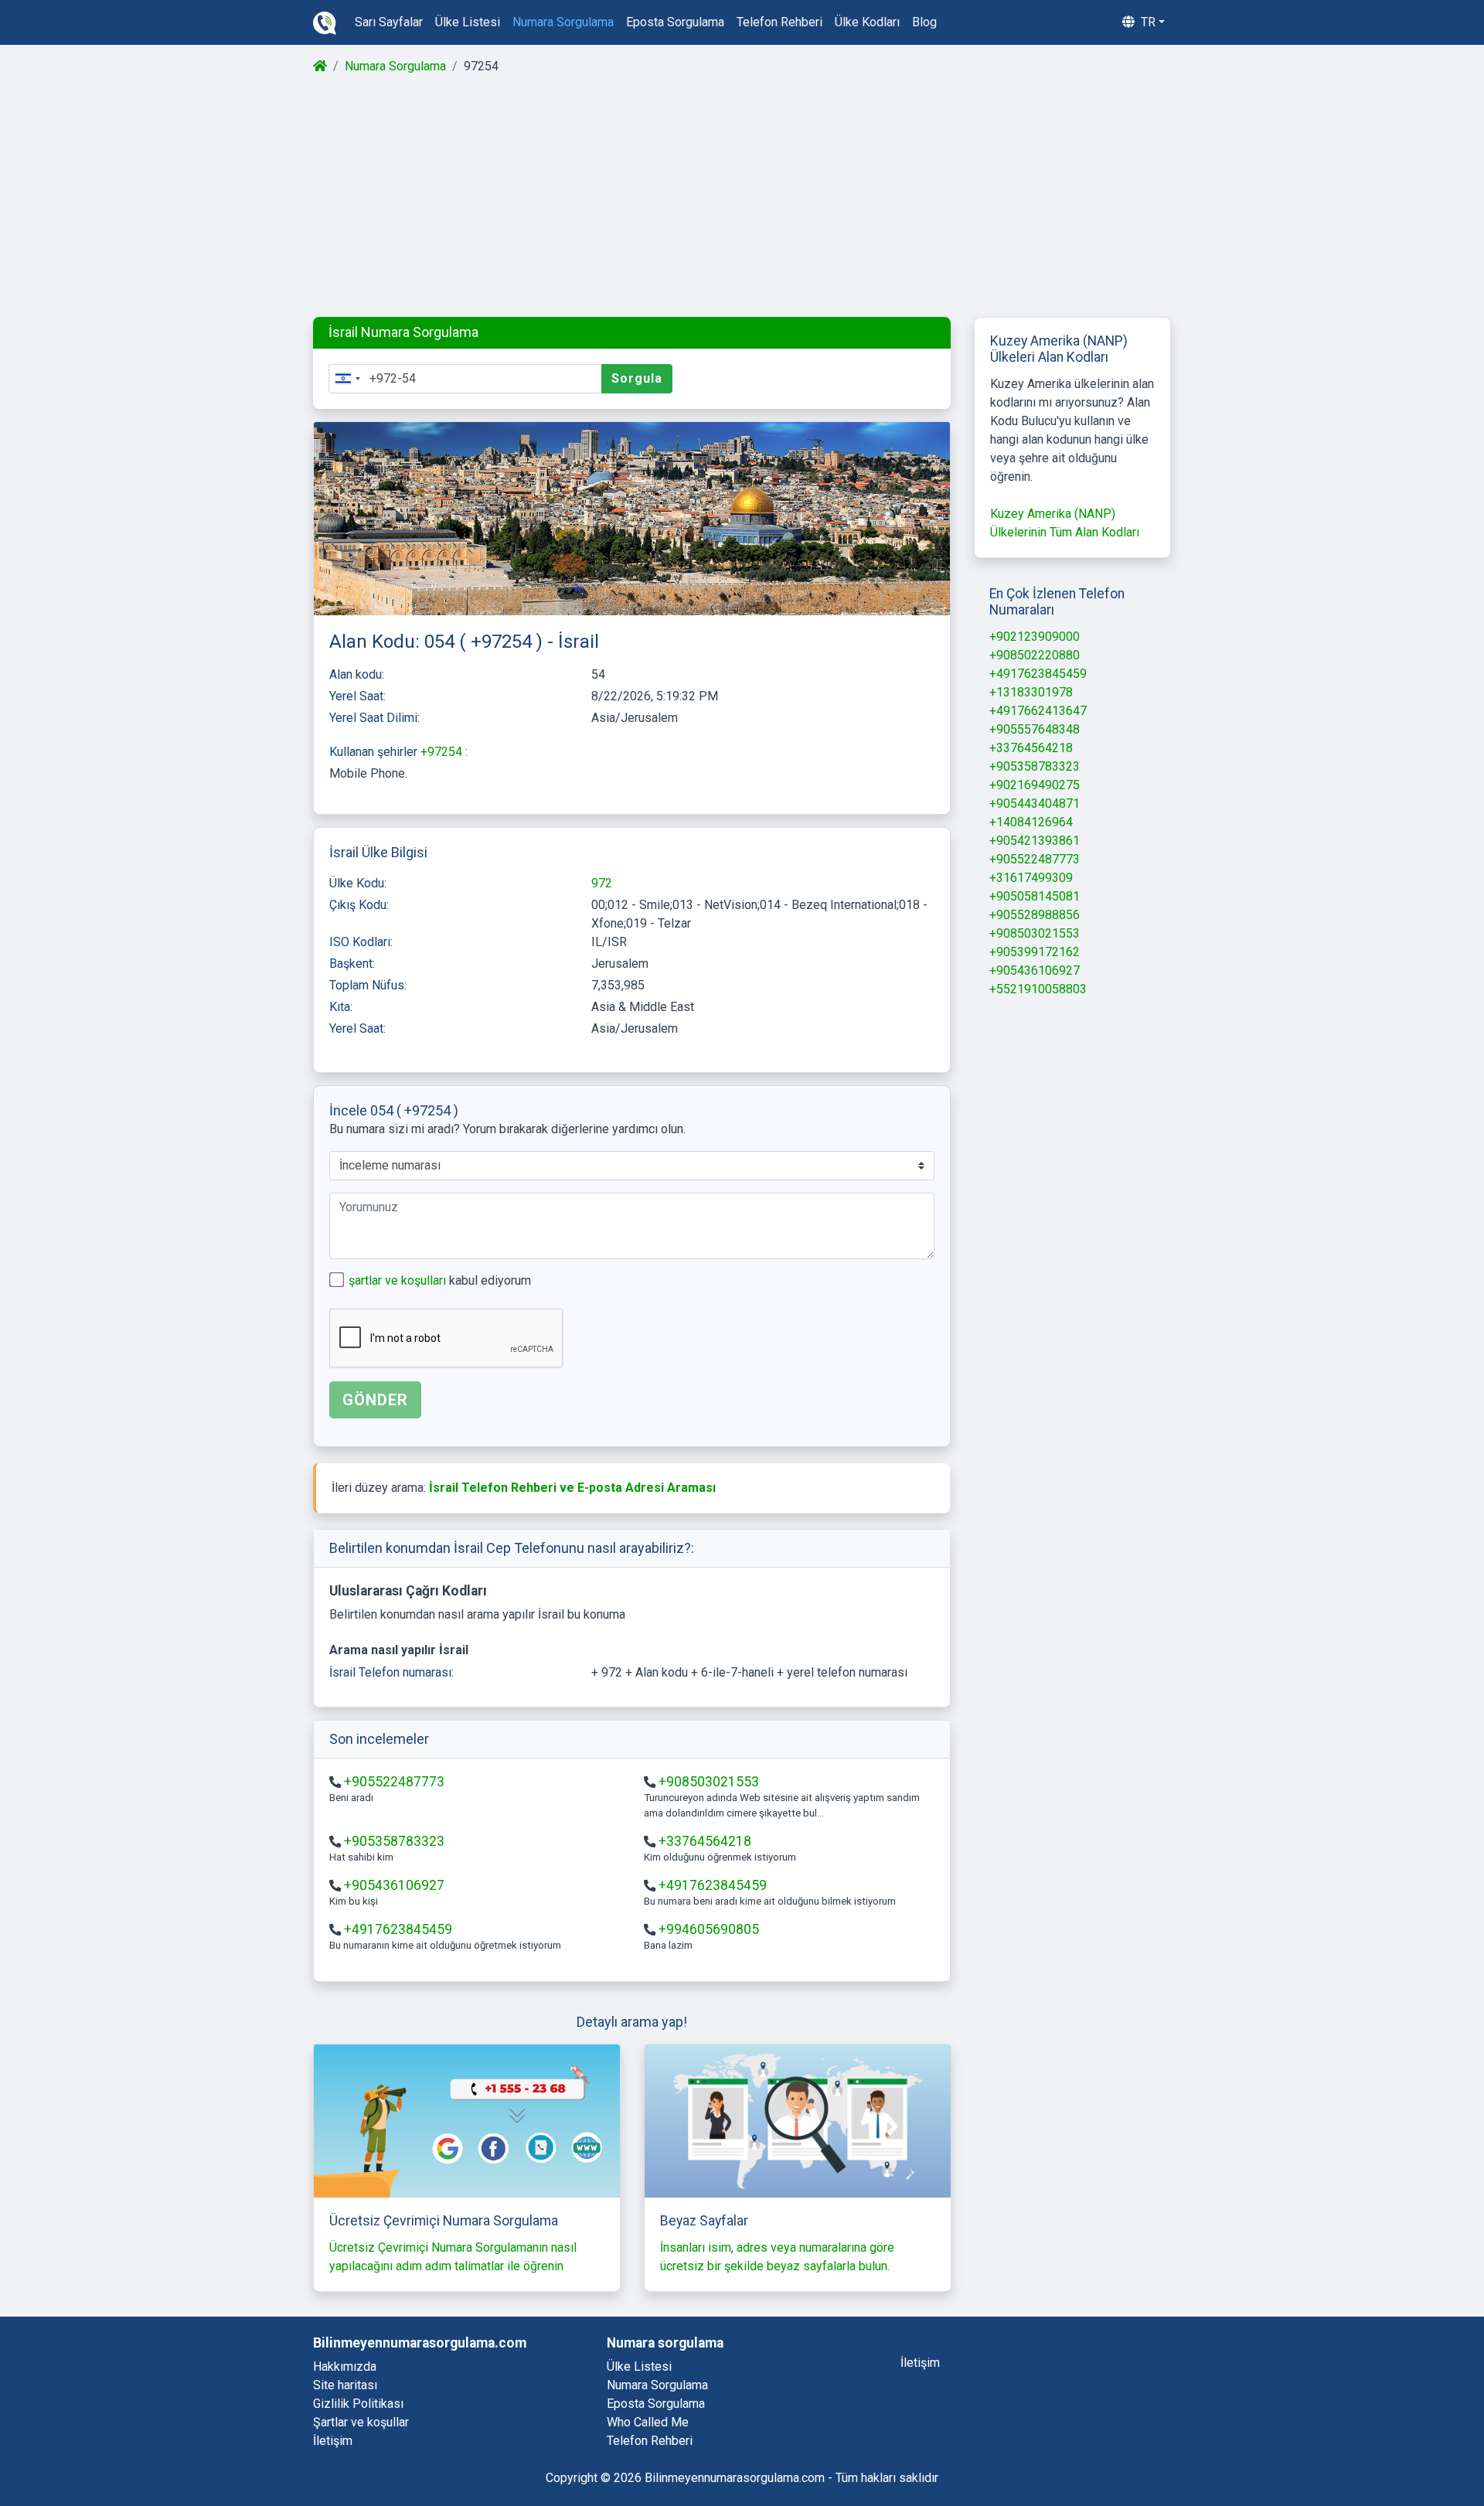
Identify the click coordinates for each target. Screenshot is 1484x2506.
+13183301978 (1031, 692)
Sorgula (637, 378)
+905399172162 (1035, 952)
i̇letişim (920, 2363)
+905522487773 (394, 1782)
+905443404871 (1035, 804)
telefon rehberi (779, 22)
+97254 (443, 752)
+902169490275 (1035, 785)
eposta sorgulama (675, 22)
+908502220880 (1035, 655)
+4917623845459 (713, 1885)
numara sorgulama (563, 22)
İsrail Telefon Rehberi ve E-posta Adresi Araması (572, 1488)
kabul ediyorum (440, 1280)
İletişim (333, 2441)
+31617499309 (1031, 878)
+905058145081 (1035, 896)
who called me (648, 2422)
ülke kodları (867, 22)
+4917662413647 (1038, 711)
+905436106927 (394, 1885)
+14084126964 (1031, 822)
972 (602, 883)
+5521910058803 (1038, 989)
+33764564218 (705, 1841)
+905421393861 (1035, 841)
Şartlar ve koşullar (361, 2422)
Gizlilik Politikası (358, 2404)
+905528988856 (1035, 915)
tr (1147, 22)
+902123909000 (1035, 637)
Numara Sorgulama (395, 66)
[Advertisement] (741, 196)
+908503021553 (709, 1782)
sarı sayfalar (389, 22)
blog (924, 22)
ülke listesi (468, 22)
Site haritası (345, 2385)
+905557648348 (1035, 729)
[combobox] (347, 379)
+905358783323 (394, 1841)
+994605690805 (709, 1929)
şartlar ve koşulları (399, 1280)
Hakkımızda (345, 2366)
